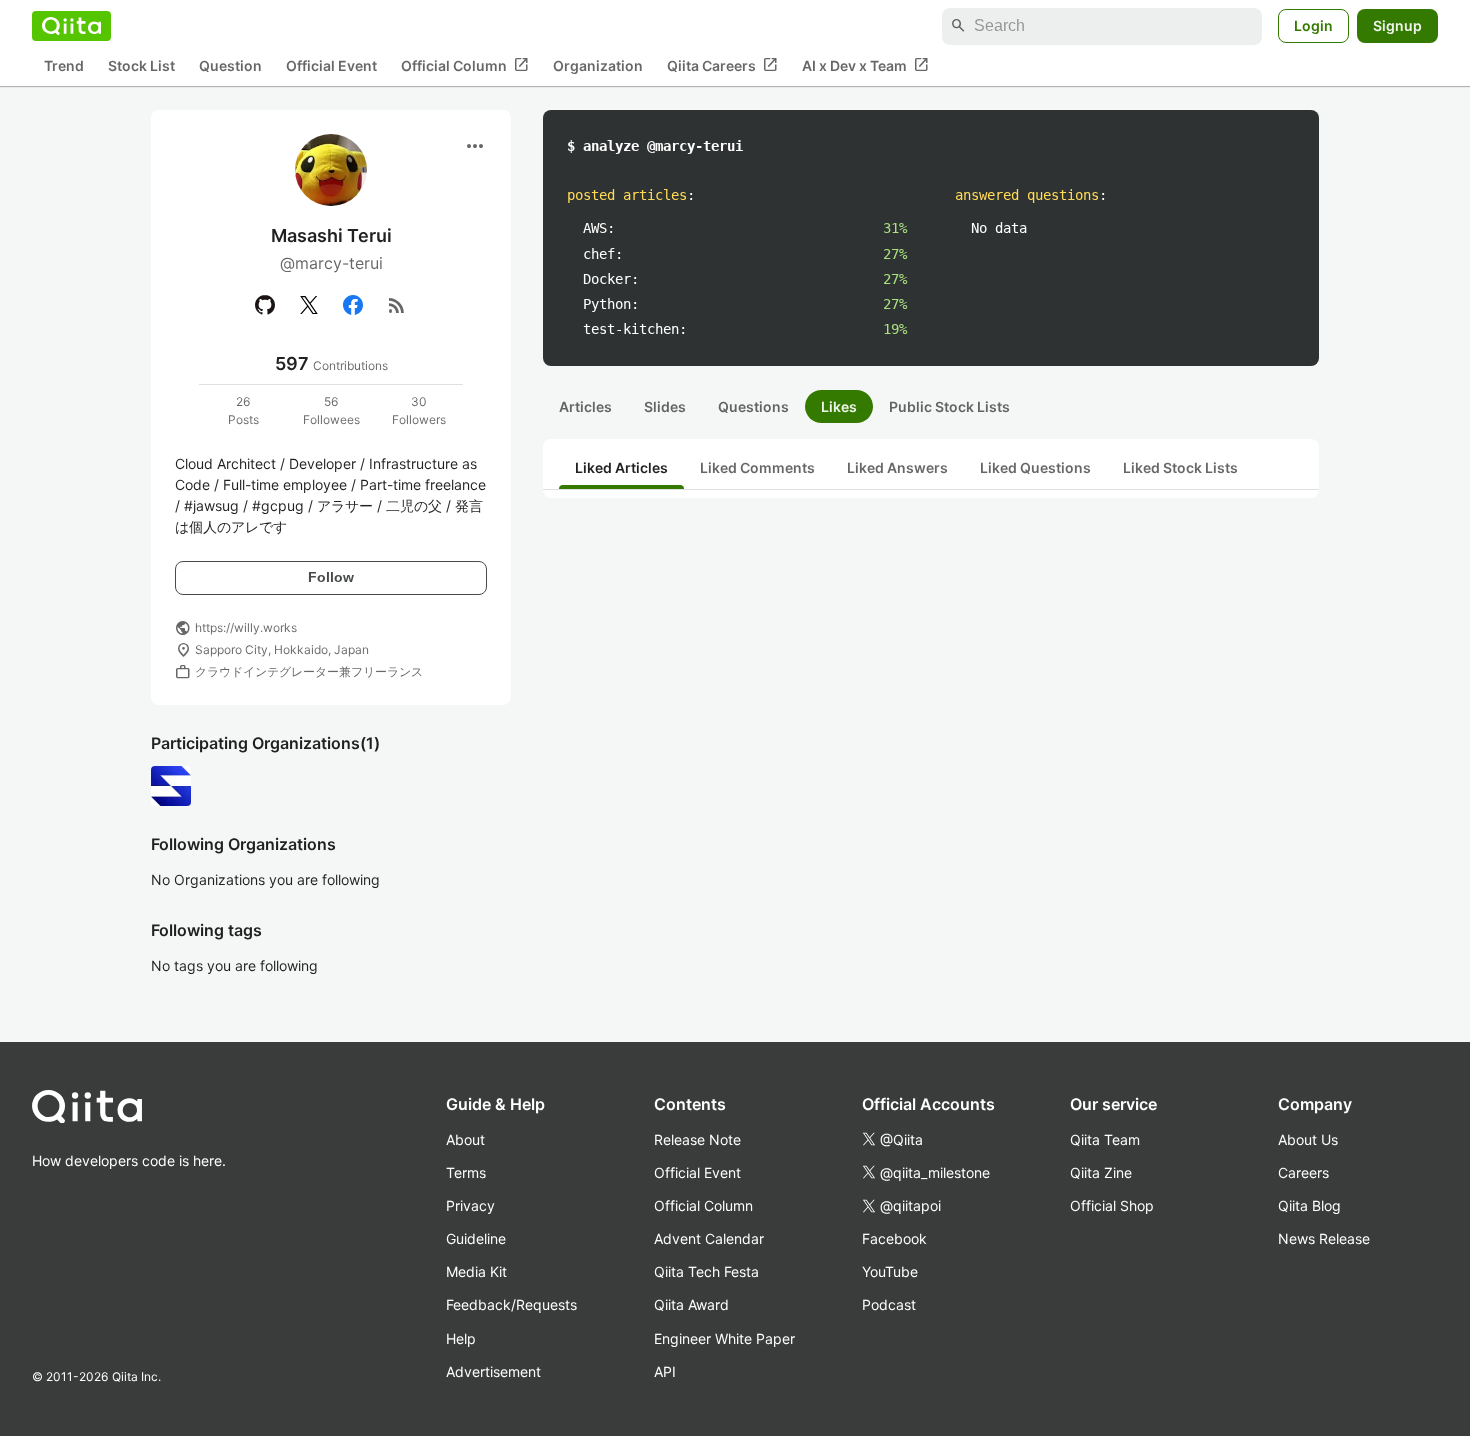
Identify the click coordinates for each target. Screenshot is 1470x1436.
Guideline (476, 1238)
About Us (1308, 1139)
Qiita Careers (722, 65)
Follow (331, 577)
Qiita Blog (1309, 1205)
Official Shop (1112, 1205)
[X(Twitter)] (309, 305)
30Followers (419, 410)
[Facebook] (353, 305)
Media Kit (476, 1271)
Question (230, 65)
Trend (64, 65)
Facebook (894, 1238)
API (665, 1371)
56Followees (331, 410)
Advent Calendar (709, 1238)
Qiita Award (691, 1304)
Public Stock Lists (949, 406)
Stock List (141, 65)
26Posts (243, 410)
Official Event (331, 65)
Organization (598, 65)
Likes (839, 406)
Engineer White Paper (724, 1338)
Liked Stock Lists (1180, 467)
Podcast (889, 1304)
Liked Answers (897, 467)
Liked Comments (757, 467)
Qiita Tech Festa (706, 1271)
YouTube (890, 1271)
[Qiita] (71, 26)
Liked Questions (1035, 467)
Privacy (470, 1205)
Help (461, 1338)
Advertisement (493, 1371)
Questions (753, 406)
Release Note (697, 1139)
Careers (1303, 1172)
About (465, 1139)
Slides (665, 406)
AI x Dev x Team (865, 65)
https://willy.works (246, 627)
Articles (585, 406)
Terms (466, 1172)
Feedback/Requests (511, 1304)
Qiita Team (1105, 1139)
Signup (1397, 25)
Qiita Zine (1101, 1172)
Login (1313, 25)
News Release (1324, 1238)
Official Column (465, 65)
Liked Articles (621, 467)
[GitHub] (265, 305)
